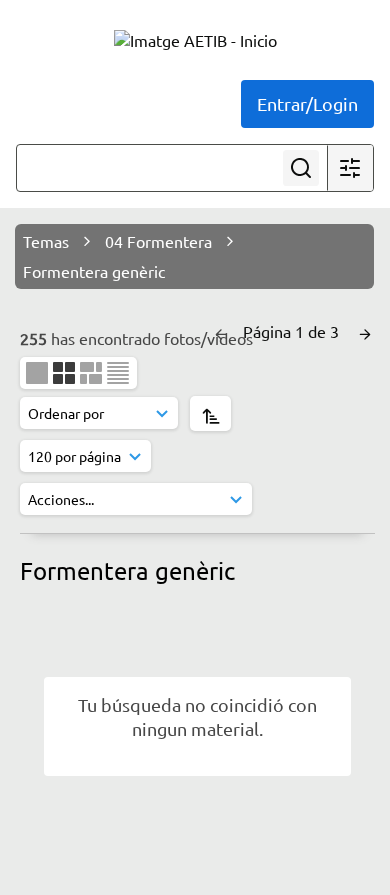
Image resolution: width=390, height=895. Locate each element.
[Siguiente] (365, 331)
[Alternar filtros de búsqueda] (350, 168)
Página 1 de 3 (293, 331)
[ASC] (210, 413)
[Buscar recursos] (301, 168)
